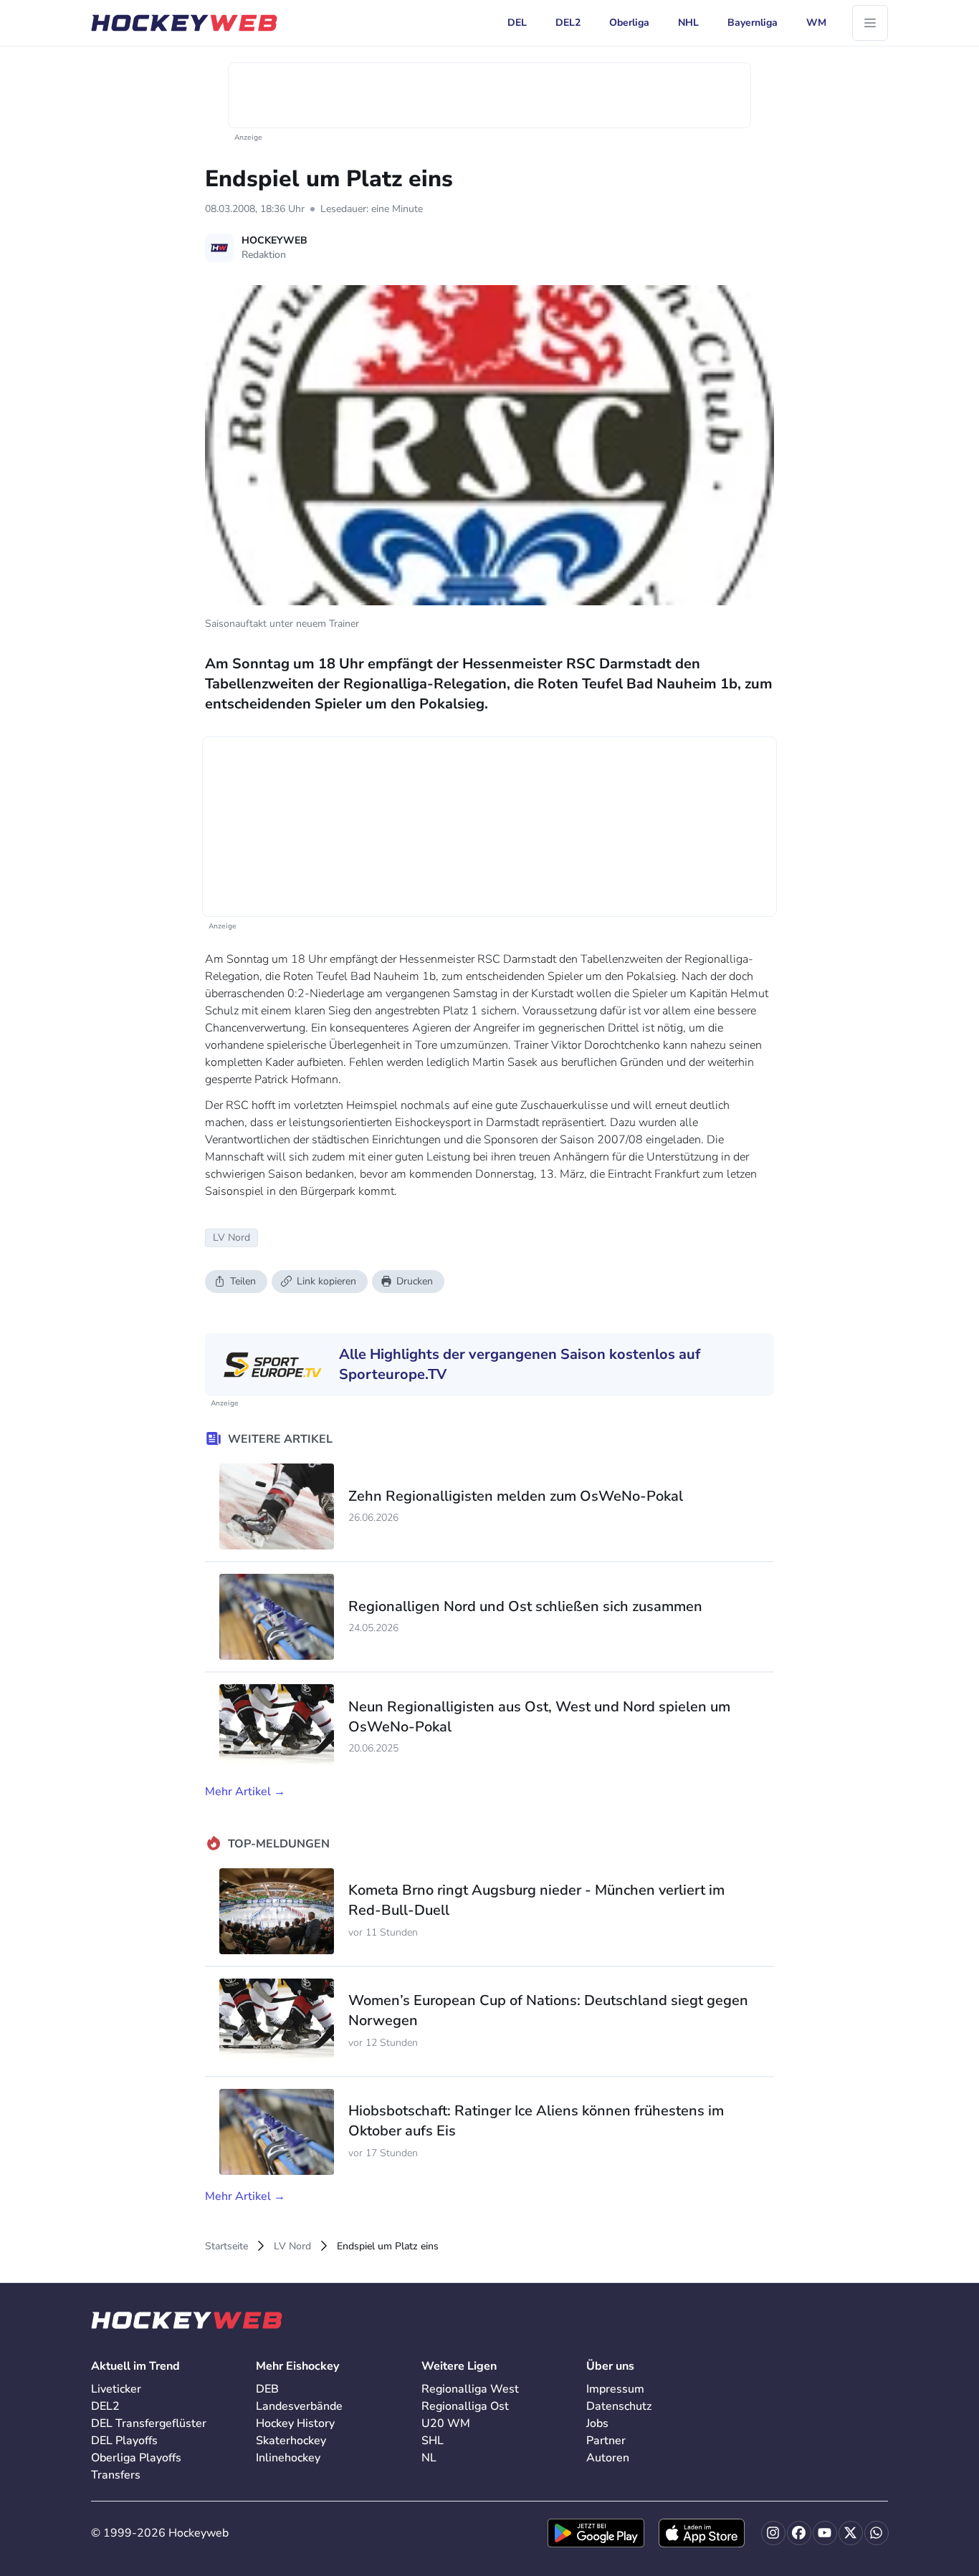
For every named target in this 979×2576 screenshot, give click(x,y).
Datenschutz (619, 2406)
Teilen (243, 1281)
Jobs (597, 2423)
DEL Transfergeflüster (149, 2423)
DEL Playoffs (124, 2441)
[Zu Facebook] (799, 2533)
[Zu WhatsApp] (877, 2533)
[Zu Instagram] (773, 2533)
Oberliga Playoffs (136, 2458)
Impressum (615, 2389)
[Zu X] (851, 2533)
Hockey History (295, 2423)
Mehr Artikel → (245, 1792)
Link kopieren (326, 1281)
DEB (267, 2389)
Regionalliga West (470, 2389)
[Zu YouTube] (825, 2533)
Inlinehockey (288, 2458)
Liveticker (116, 2389)
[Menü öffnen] (870, 23)
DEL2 (105, 2406)
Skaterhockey (291, 2441)
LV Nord (292, 2246)
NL (429, 2458)
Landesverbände (299, 2406)
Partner (606, 2441)
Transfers (116, 2475)
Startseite (226, 2246)
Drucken (415, 1281)
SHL (433, 2441)
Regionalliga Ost (465, 2406)
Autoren (608, 2458)
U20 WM (446, 2423)
